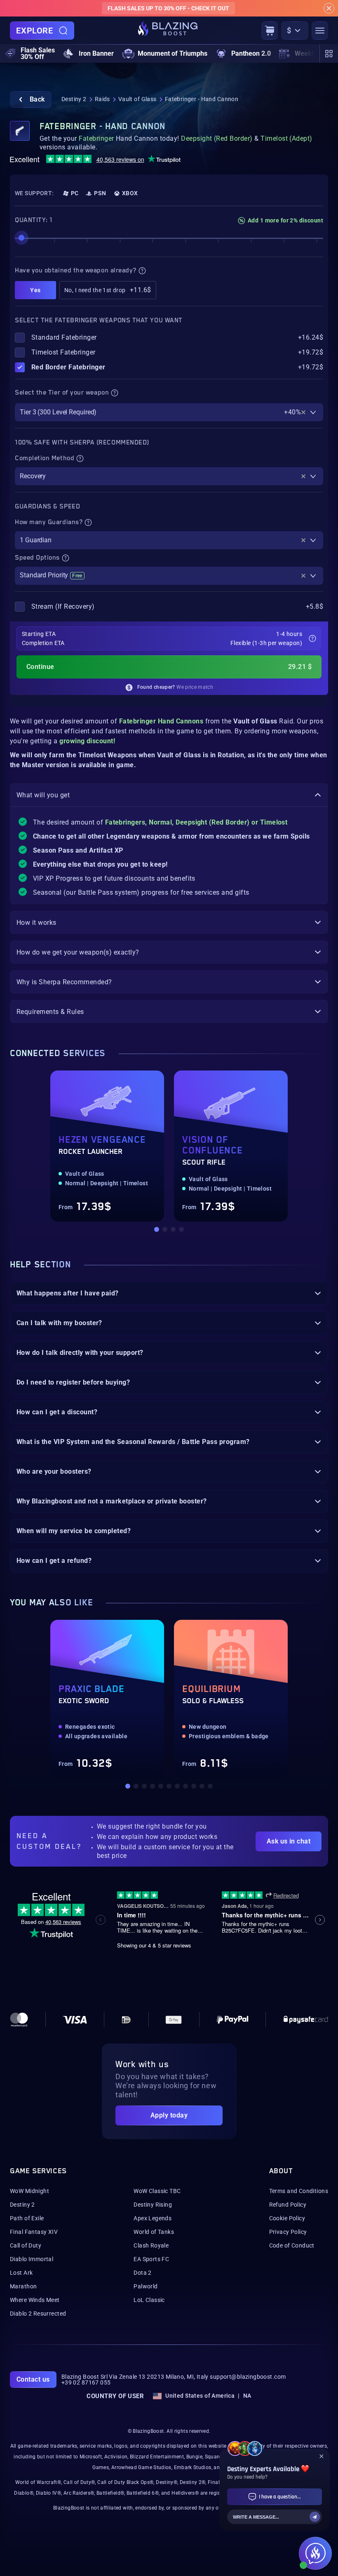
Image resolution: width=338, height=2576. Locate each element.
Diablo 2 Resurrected (38, 2314)
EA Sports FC (151, 2259)
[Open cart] (270, 31)
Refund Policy (288, 2205)
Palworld (146, 2286)
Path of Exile (27, 2218)
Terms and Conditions (299, 2191)
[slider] (21, 238)
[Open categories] (329, 54)
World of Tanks (154, 2232)
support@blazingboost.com (248, 2377)
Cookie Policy (287, 2218)
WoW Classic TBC (157, 2191)
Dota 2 (143, 2273)
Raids (102, 99)
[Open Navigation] (320, 31)
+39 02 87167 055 (86, 2382)
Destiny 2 (74, 99)
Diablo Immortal (32, 2259)
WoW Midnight (29, 2191)
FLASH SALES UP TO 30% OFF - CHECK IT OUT (168, 8)
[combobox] (169, 412)
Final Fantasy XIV (34, 2232)
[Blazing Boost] (168, 31)
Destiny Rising (153, 2205)
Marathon (23, 2286)
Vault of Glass (137, 99)
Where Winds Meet (35, 2300)
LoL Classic (149, 2300)
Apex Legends (153, 2218)
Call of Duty (26, 2245)
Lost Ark (21, 2273)
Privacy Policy (288, 2232)
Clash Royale (151, 2245)
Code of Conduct (292, 2245)
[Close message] (329, 8)
